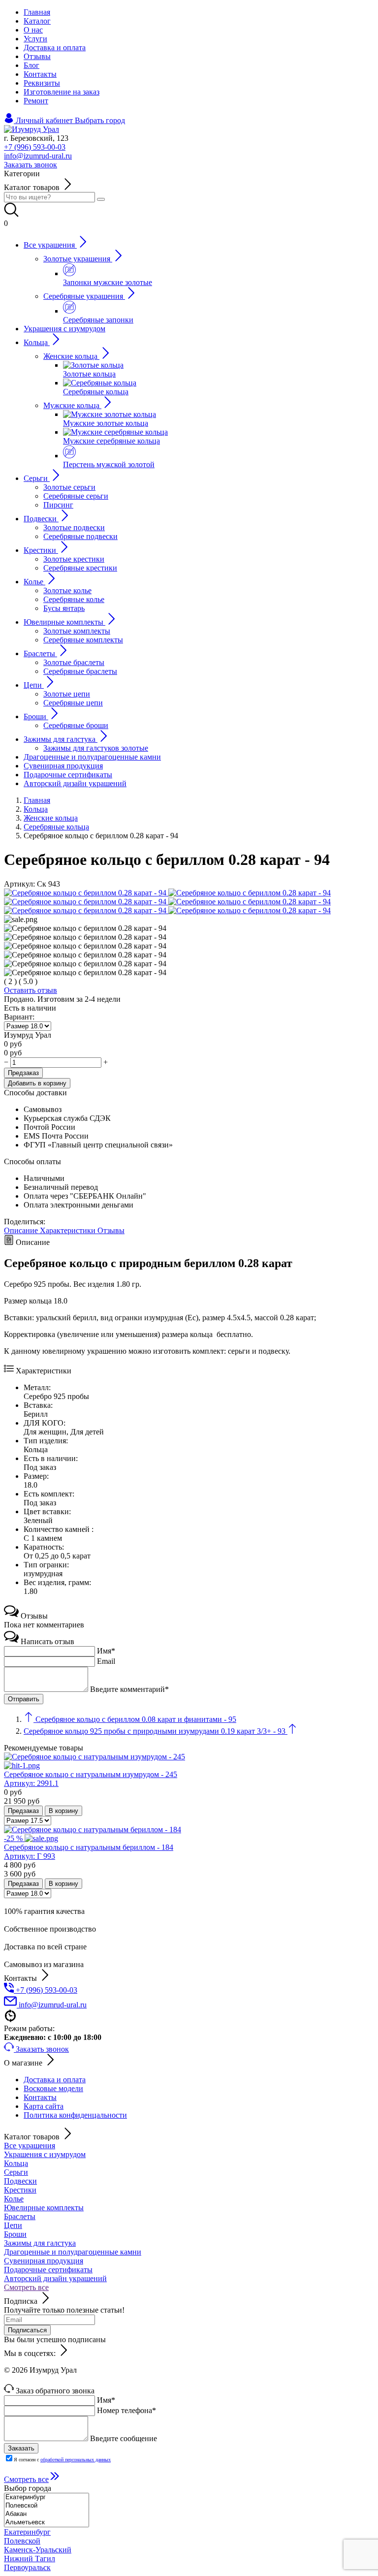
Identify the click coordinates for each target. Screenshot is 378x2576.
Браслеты (20, 2216)
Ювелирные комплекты (44, 2208)
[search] (101, 199)
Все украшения (30, 2146)
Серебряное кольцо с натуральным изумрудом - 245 (91, 1779)
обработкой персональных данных (76, 2460)
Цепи (13, 2225)
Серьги (16, 2172)
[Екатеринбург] (47, 2497)
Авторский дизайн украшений (55, 2278)
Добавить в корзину (37, 1083)
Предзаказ (23, 1073)
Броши (15, 2234)
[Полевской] (47, 2506)
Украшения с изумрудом (45, 2154)
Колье (14, 2199)
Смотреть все (26, 2287)
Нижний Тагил (30, 2559)
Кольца (16, 2163)
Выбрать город (100, 120)
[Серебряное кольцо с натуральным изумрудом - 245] (189, 1761)
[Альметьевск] (47, 2523)
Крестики (20, 2190)
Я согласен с (62, 2460)
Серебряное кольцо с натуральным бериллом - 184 (89, 1852)
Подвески (20, 2181)
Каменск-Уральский (38, 2550)
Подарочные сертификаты (48, 2270)
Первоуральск (27, 2567)
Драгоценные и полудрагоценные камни (73, 2252)
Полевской (22, 2541)
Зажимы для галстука (40, 2243)
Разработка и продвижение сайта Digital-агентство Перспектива (112, 2379)
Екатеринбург (27, 2532)
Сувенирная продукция (44, 2261)
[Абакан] (47, 2514)
